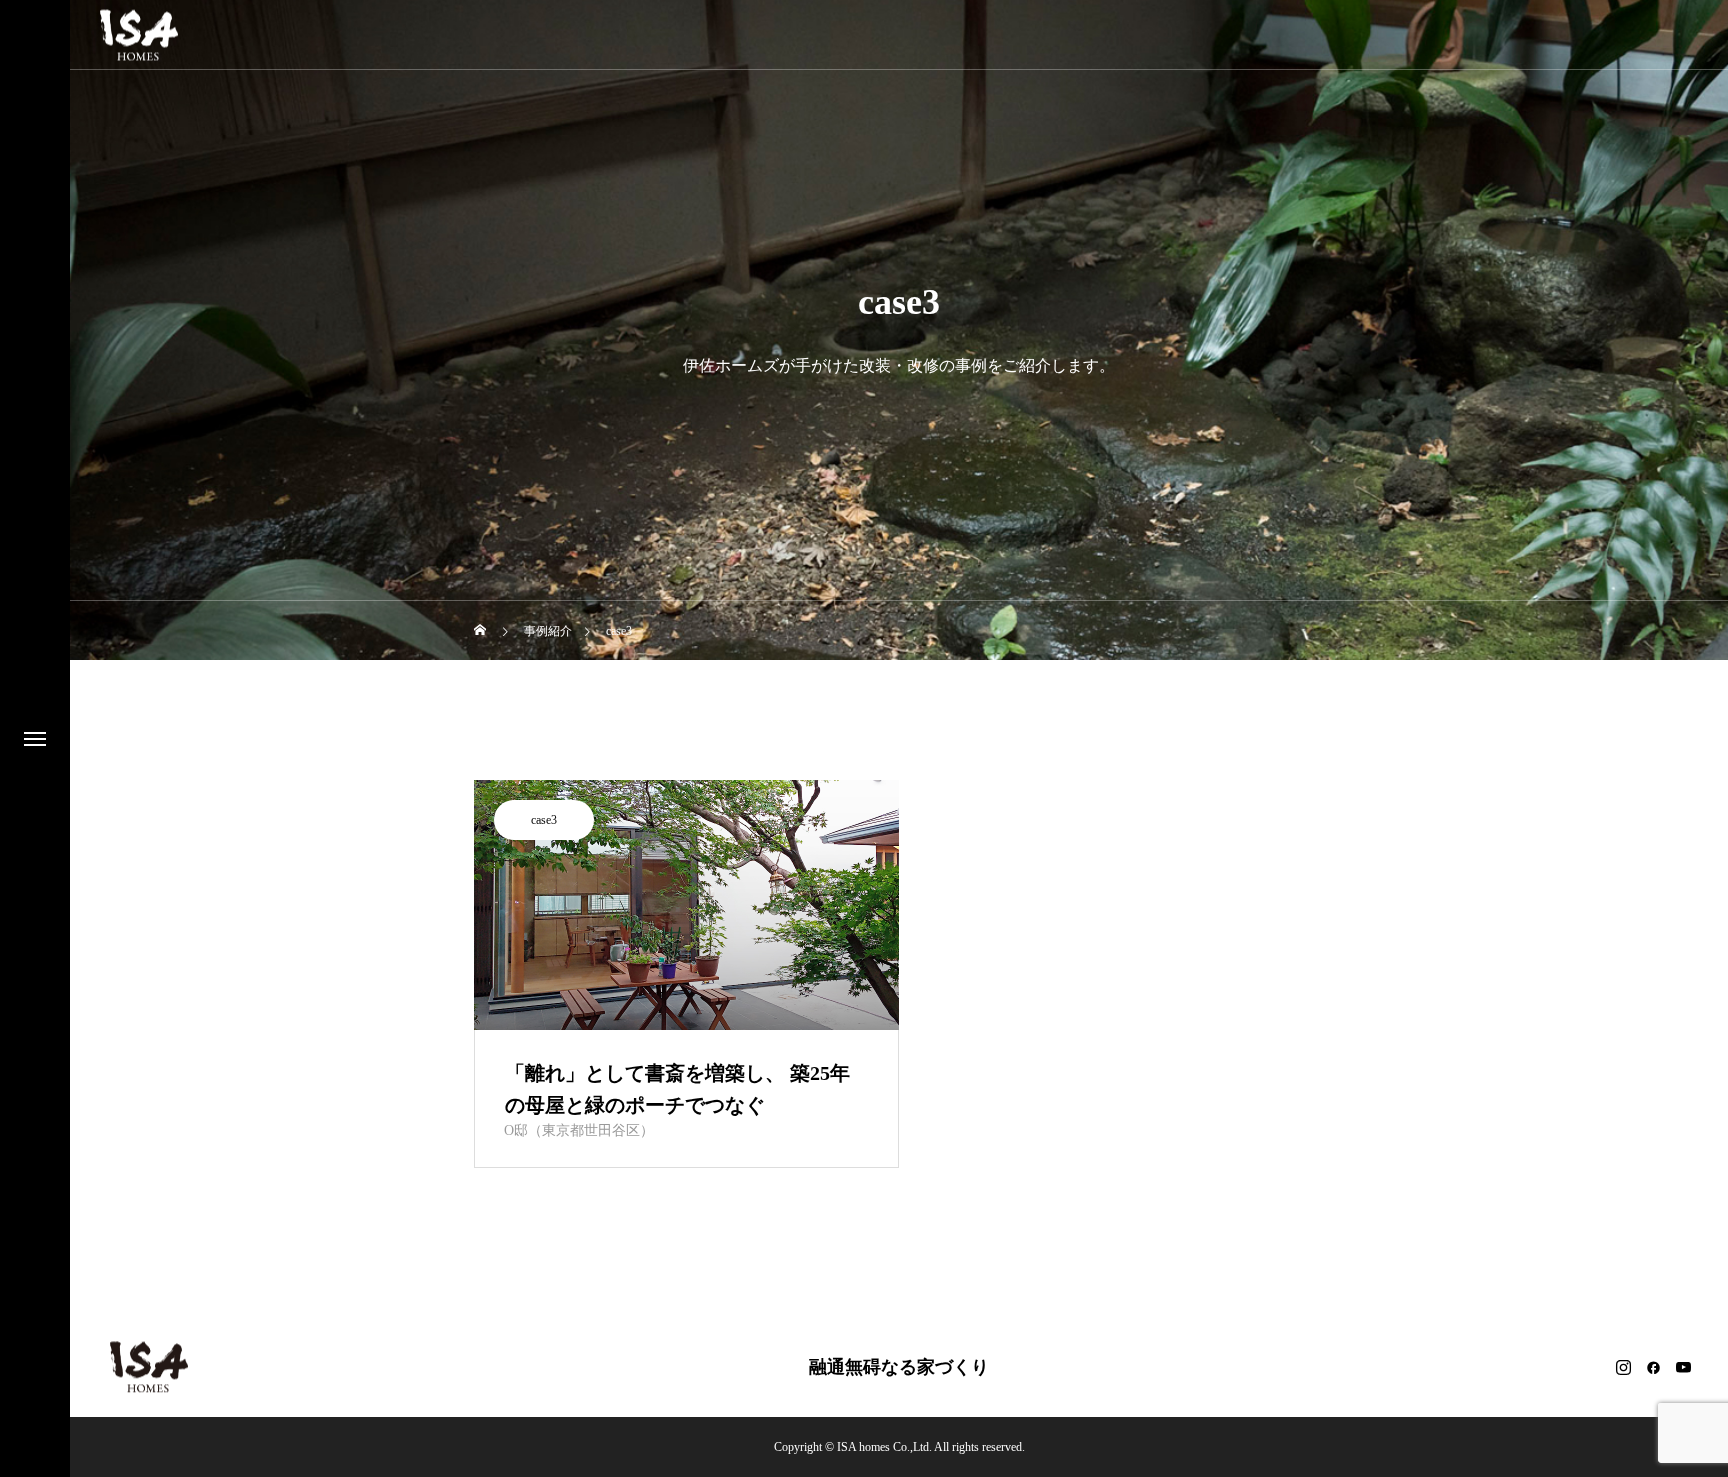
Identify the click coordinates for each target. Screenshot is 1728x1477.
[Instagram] (1623, 1367)
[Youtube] (1683, 1367)
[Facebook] (1653, 1367)
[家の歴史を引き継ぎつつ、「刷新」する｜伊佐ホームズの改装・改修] (139, 34)
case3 (544, 820)
